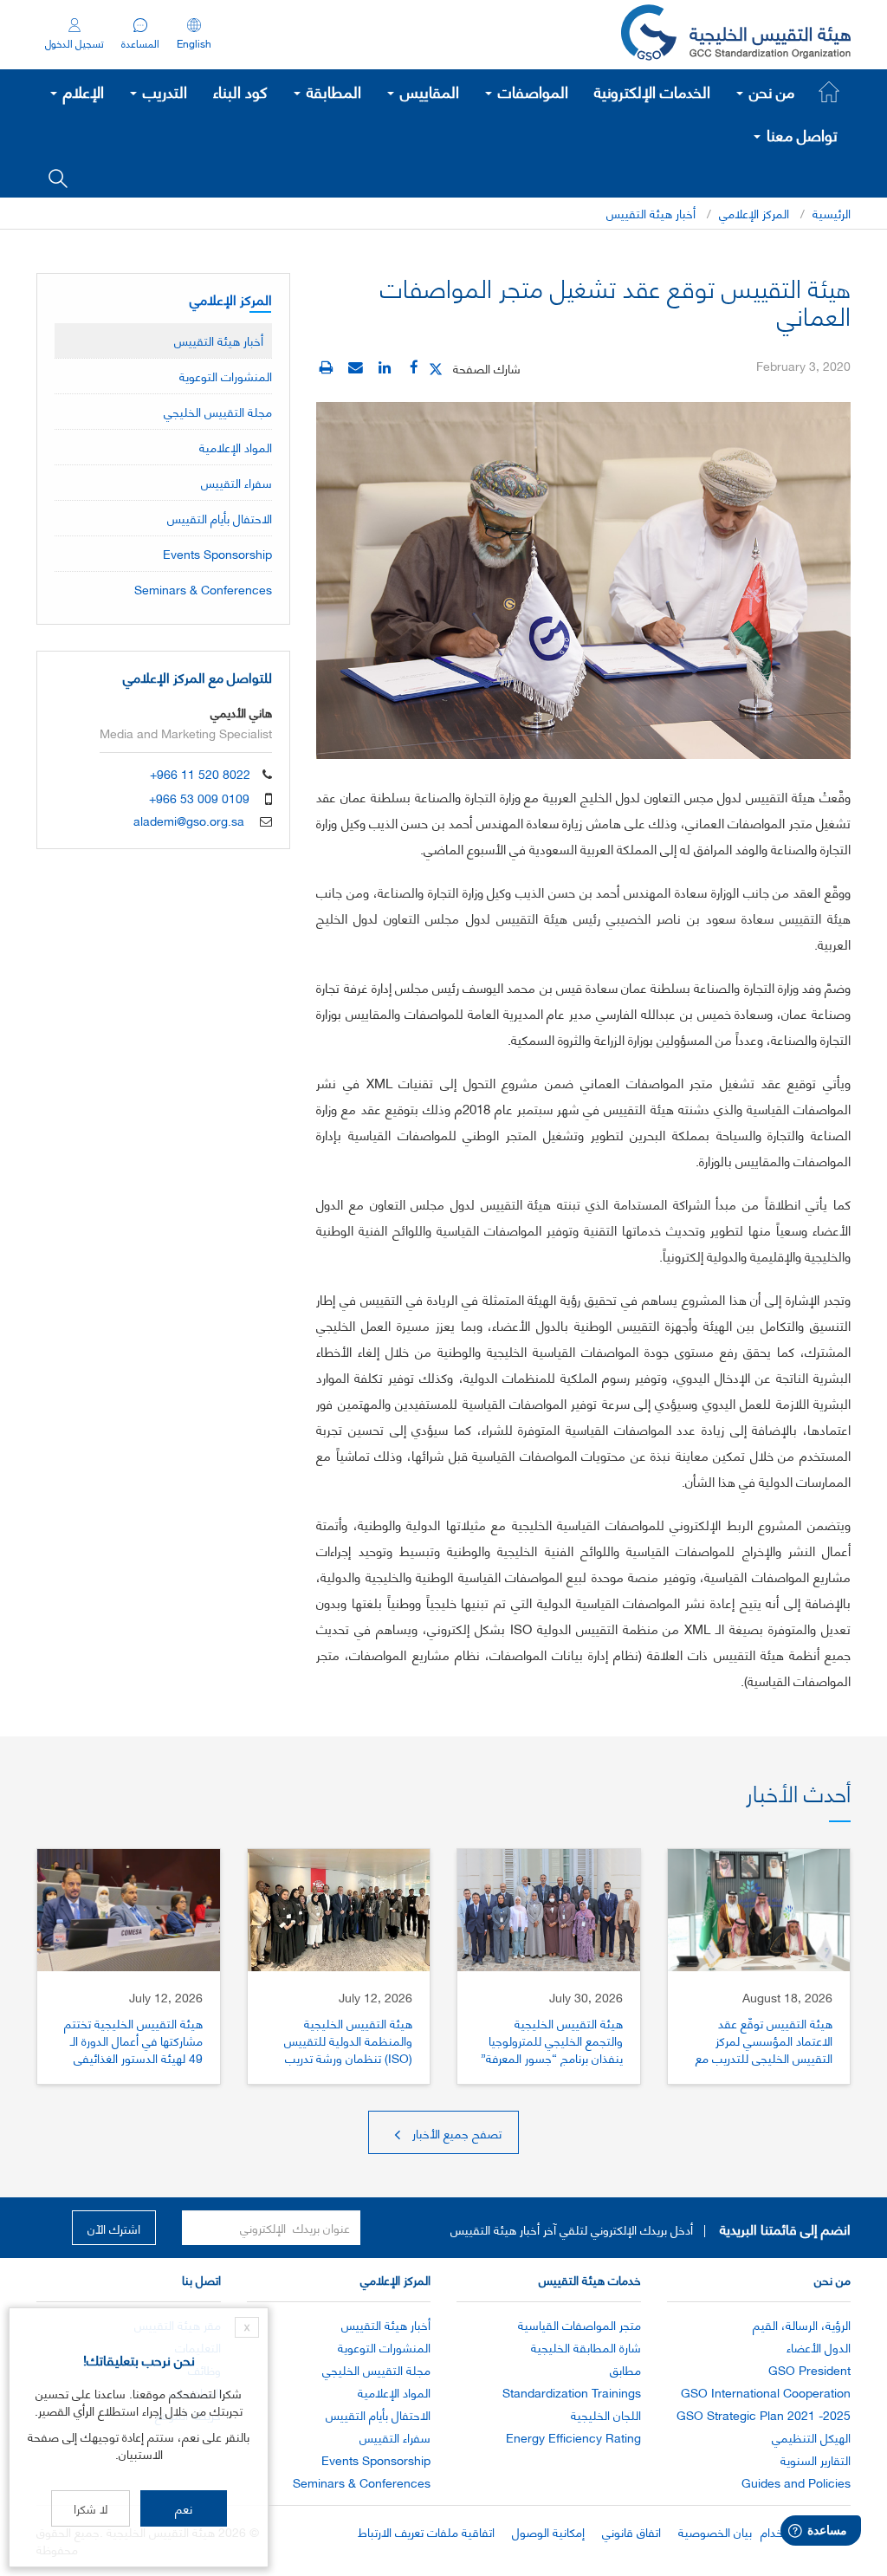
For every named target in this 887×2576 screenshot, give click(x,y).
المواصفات (531, 91)
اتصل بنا (201, 2279)
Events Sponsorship (217, 553)
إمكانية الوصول (548, 2531)
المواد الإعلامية (236, 447)
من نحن (770, 91)
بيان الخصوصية (715, 2531)
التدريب (163, 91)
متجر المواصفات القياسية (579, 2324)
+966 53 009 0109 (199, 798)
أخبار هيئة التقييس (651, 213)
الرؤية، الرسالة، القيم (802, 2324)
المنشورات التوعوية (226, 376)
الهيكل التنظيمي (811, 2437)
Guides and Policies (796, 2482)
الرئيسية (832, 213)
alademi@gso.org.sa (189, 820)
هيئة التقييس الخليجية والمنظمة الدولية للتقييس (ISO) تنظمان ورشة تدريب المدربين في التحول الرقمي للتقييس (348, 2057)
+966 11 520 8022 (200, 773)
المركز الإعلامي (754, 213)
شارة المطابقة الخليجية (586, 2347)
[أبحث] (58, 177)
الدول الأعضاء (819, 2347)
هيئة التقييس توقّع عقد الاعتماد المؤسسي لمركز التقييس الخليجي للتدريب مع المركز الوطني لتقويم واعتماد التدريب (764, 2057)
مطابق (625, 2369)
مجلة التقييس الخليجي (218, 411)
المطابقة (332, 91)
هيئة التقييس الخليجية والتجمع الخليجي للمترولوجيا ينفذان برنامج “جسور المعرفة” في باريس (552, 2049)
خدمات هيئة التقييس (590, 2279)
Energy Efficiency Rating (573, 2437)
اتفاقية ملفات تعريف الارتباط (426, 2531)
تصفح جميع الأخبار (455, 2133)
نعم (184, 2508)
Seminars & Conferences (203, 589)
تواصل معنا (800, 134)
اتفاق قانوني (631, 2531)
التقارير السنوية (816, 2459)
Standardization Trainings (572, 2392)
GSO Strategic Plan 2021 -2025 (764, 2414)
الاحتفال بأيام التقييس (220, 518)
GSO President (809, 2369)
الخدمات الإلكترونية (652, 91)
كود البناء (240, 91)
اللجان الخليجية (606, 2414)
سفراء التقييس (236, 482)
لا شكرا (91, 2508)
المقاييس (427, 91)
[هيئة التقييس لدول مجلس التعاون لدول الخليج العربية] (736, 35)
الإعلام (81, 91)
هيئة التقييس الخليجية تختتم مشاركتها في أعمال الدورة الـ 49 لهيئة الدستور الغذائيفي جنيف (133, 2049)
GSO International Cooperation (766, 2392)
